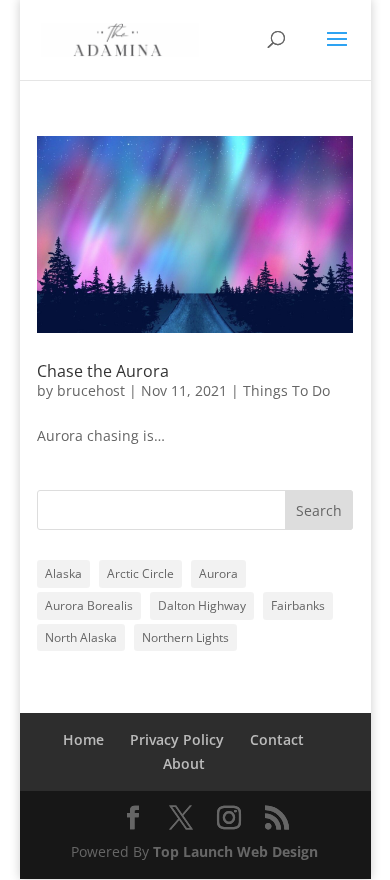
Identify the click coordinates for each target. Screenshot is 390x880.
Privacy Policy (177, 739)
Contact (277, 739)
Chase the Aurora (103, 371)
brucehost (91, 390)
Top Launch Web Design (235, 851)
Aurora (218, 573)
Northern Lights (185, 637)
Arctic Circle (140, 573)
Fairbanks (298, 605)
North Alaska (81, 637)
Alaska (63, 573)
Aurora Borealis (89, 605)
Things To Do (286, 390)
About (184, 763)
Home (83, 739)
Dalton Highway (202, 605)
